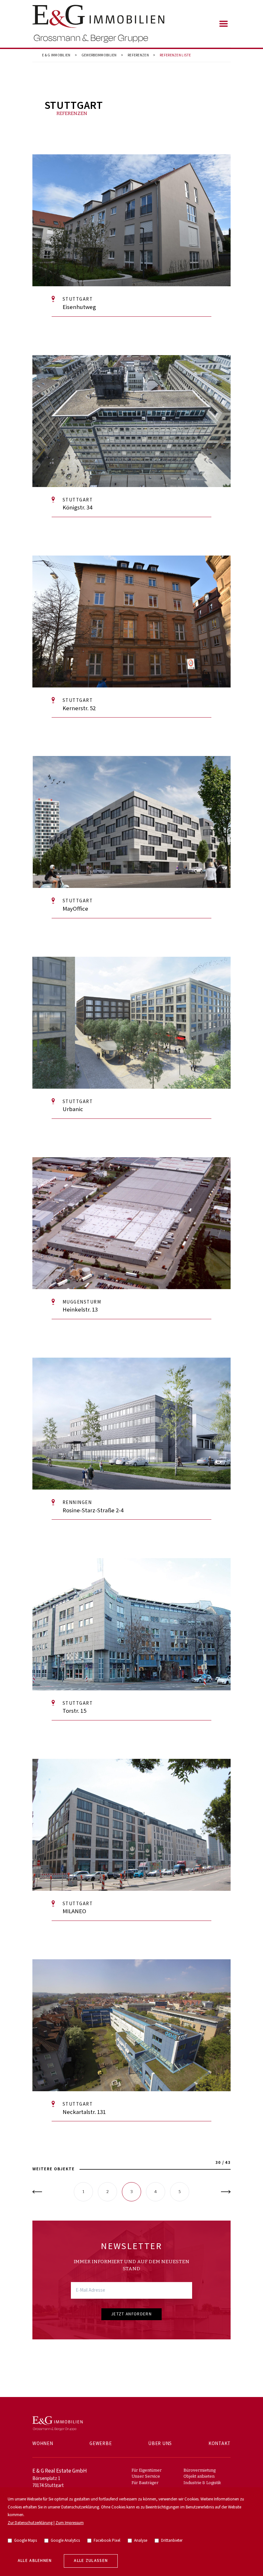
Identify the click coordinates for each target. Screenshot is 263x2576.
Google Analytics (65, 2541)
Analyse (141, 2541)
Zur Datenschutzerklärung (30, 2523)
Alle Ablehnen (35, 2561)
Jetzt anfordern (131, 2314)
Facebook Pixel (107, 2541)
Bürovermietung (199, 2470)
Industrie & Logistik (202, 2483)
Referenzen (138, 55)
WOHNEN (43, 2444)
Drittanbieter (172, 2541)
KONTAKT (220, 2444)
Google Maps (25, 2541)
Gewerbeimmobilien (99, 55)
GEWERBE (101, 2444)
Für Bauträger (145, 2483)
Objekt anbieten (199, 2476)
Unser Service (146, 2476)
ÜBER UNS (160, 2444)
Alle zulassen (91, 2561)
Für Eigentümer (147, 2470)
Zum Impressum (70, 2523)
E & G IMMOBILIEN (56, 55)
